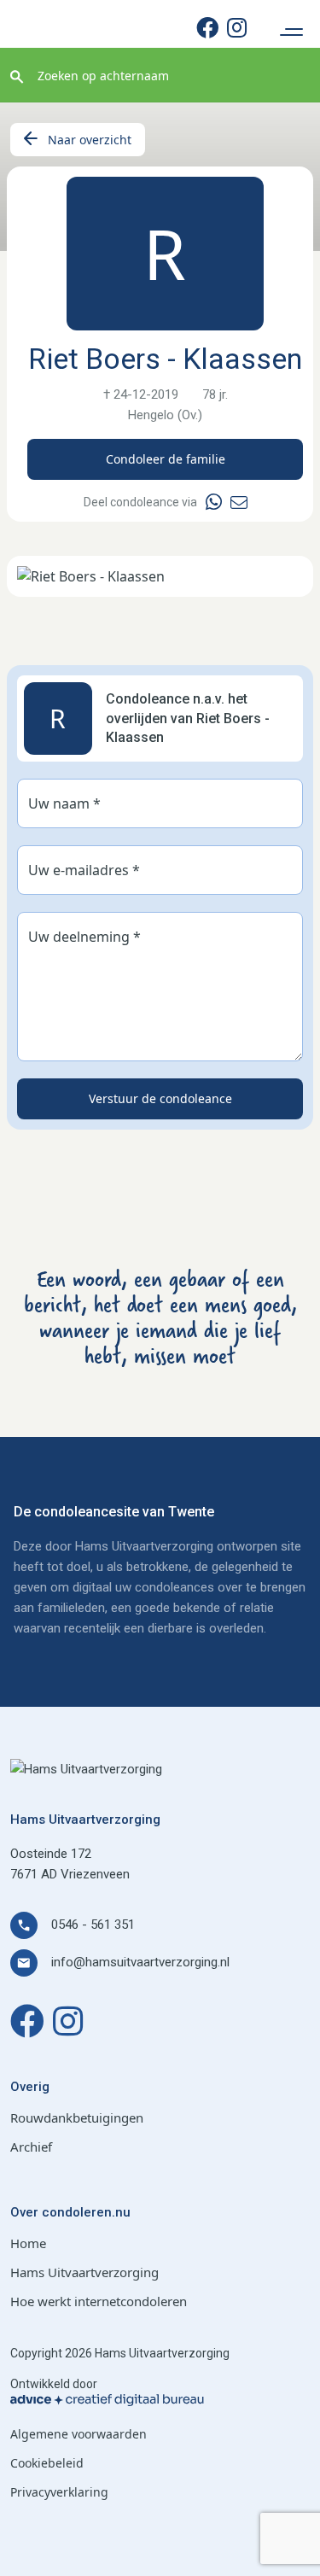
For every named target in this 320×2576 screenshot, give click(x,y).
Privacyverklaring (59, 2492)
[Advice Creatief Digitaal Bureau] (160, 2400)
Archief (31, 2147)
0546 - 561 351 (93, 1925)
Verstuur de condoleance (160, 1098)
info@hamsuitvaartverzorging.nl (140, 1962)
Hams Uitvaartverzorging (84, 2272)
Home (28, 2243)
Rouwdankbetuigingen (77, 2117)
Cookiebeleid (47, 2463)
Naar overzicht (90, 140)
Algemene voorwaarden (79, 2434)
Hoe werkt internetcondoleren (99, 2301)
